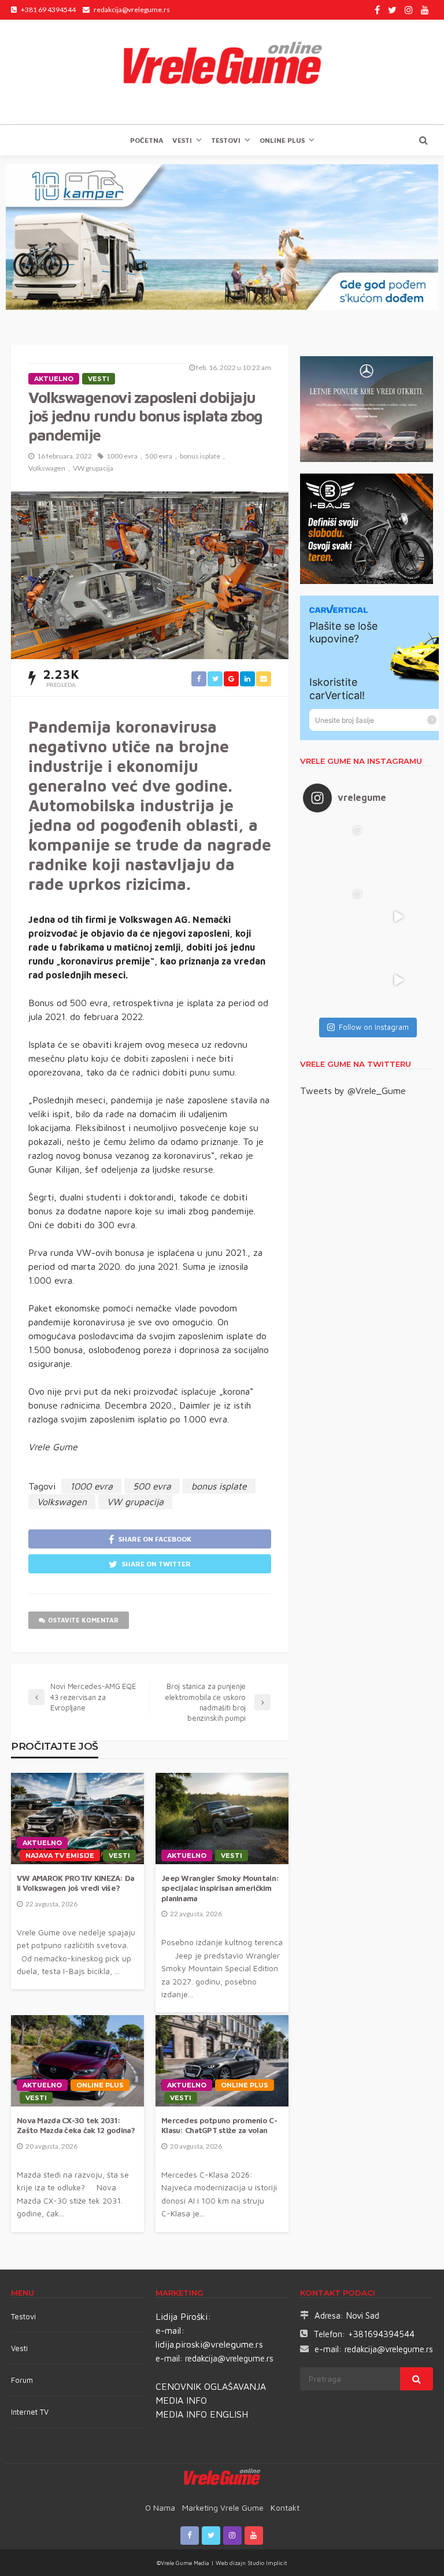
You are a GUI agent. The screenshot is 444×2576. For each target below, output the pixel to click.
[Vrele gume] (222, 72)
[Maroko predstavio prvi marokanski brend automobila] (398, 853)
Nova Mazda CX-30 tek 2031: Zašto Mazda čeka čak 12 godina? (76, 2126)
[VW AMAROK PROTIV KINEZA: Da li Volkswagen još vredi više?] (77, 1819)
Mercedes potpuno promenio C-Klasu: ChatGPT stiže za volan (219, 2126)
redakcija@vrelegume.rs (229, 2358)
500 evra (159, 456)
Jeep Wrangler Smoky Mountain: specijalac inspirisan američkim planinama (220, 1888)
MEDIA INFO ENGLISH (202, 2414)
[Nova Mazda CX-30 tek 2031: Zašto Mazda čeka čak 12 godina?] (77, 2061)
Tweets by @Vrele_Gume (353, 1091)
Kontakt (285, 2507)
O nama (160, 2507)
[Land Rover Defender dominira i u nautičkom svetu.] (398, 980)
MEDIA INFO (181, 2400)
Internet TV (30, 2412)
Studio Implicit (267, 2563)
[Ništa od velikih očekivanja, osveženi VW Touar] (335, 853)
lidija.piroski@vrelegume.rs (209, 2344)
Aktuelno (54, 379)
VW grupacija (93, 468)
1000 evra (122, 456)
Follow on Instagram (374, 1027)
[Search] (423, 140)
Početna (147, 140)
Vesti (182, 140)
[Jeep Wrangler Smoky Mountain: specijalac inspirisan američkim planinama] (222, 1819)
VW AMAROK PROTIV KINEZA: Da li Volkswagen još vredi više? (76, 1883)
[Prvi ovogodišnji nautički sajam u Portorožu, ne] (335, 980)
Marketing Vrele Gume (223, 2507)
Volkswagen (47, 468)
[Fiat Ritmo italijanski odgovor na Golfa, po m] (335, 916)
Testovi (23, 2316)
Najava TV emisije (60, 1856)
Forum (22, 2380)
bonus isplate (200, 456)
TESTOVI (226, 140)
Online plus (282, 140)
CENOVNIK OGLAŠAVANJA (211, 2386)
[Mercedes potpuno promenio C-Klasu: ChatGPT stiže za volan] (222, 2061)
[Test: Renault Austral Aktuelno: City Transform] (398, 916)
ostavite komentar (83, 1620)
